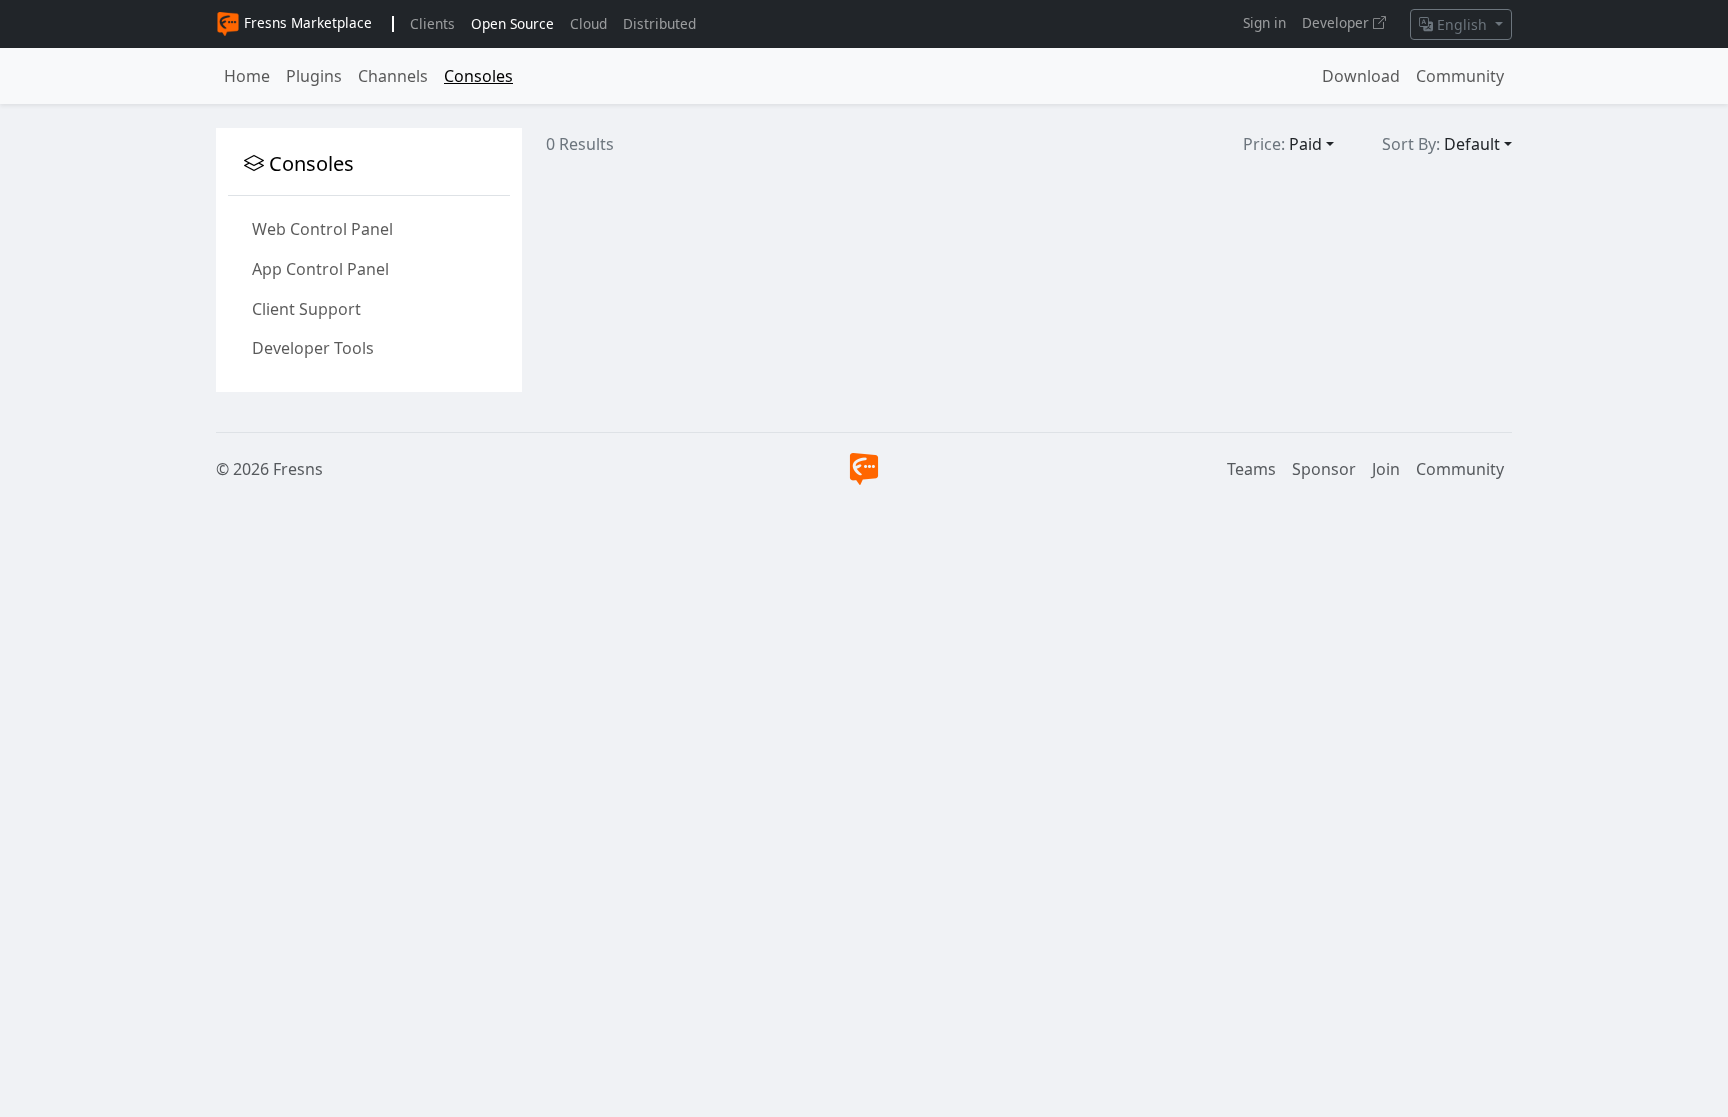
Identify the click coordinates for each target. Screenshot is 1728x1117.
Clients (432, 23)
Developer (1337, 22)
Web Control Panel (322, 229)
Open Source (512, 23)
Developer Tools (313, 348)
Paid (1305, 144)
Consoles (478, 76)
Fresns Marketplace (306, 22)
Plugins (314, 76)
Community (1460, 76)
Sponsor (1324, 469)
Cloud (588, 23)
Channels (393, 76)
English (1462, 24)
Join (1386, 469)
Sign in (1264, 22)
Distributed (659, 23)
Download (1361, 76)
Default (1472, 144)
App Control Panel (320, 269)
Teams (1251, 469)
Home (247, 76)
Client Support (306, 309)
